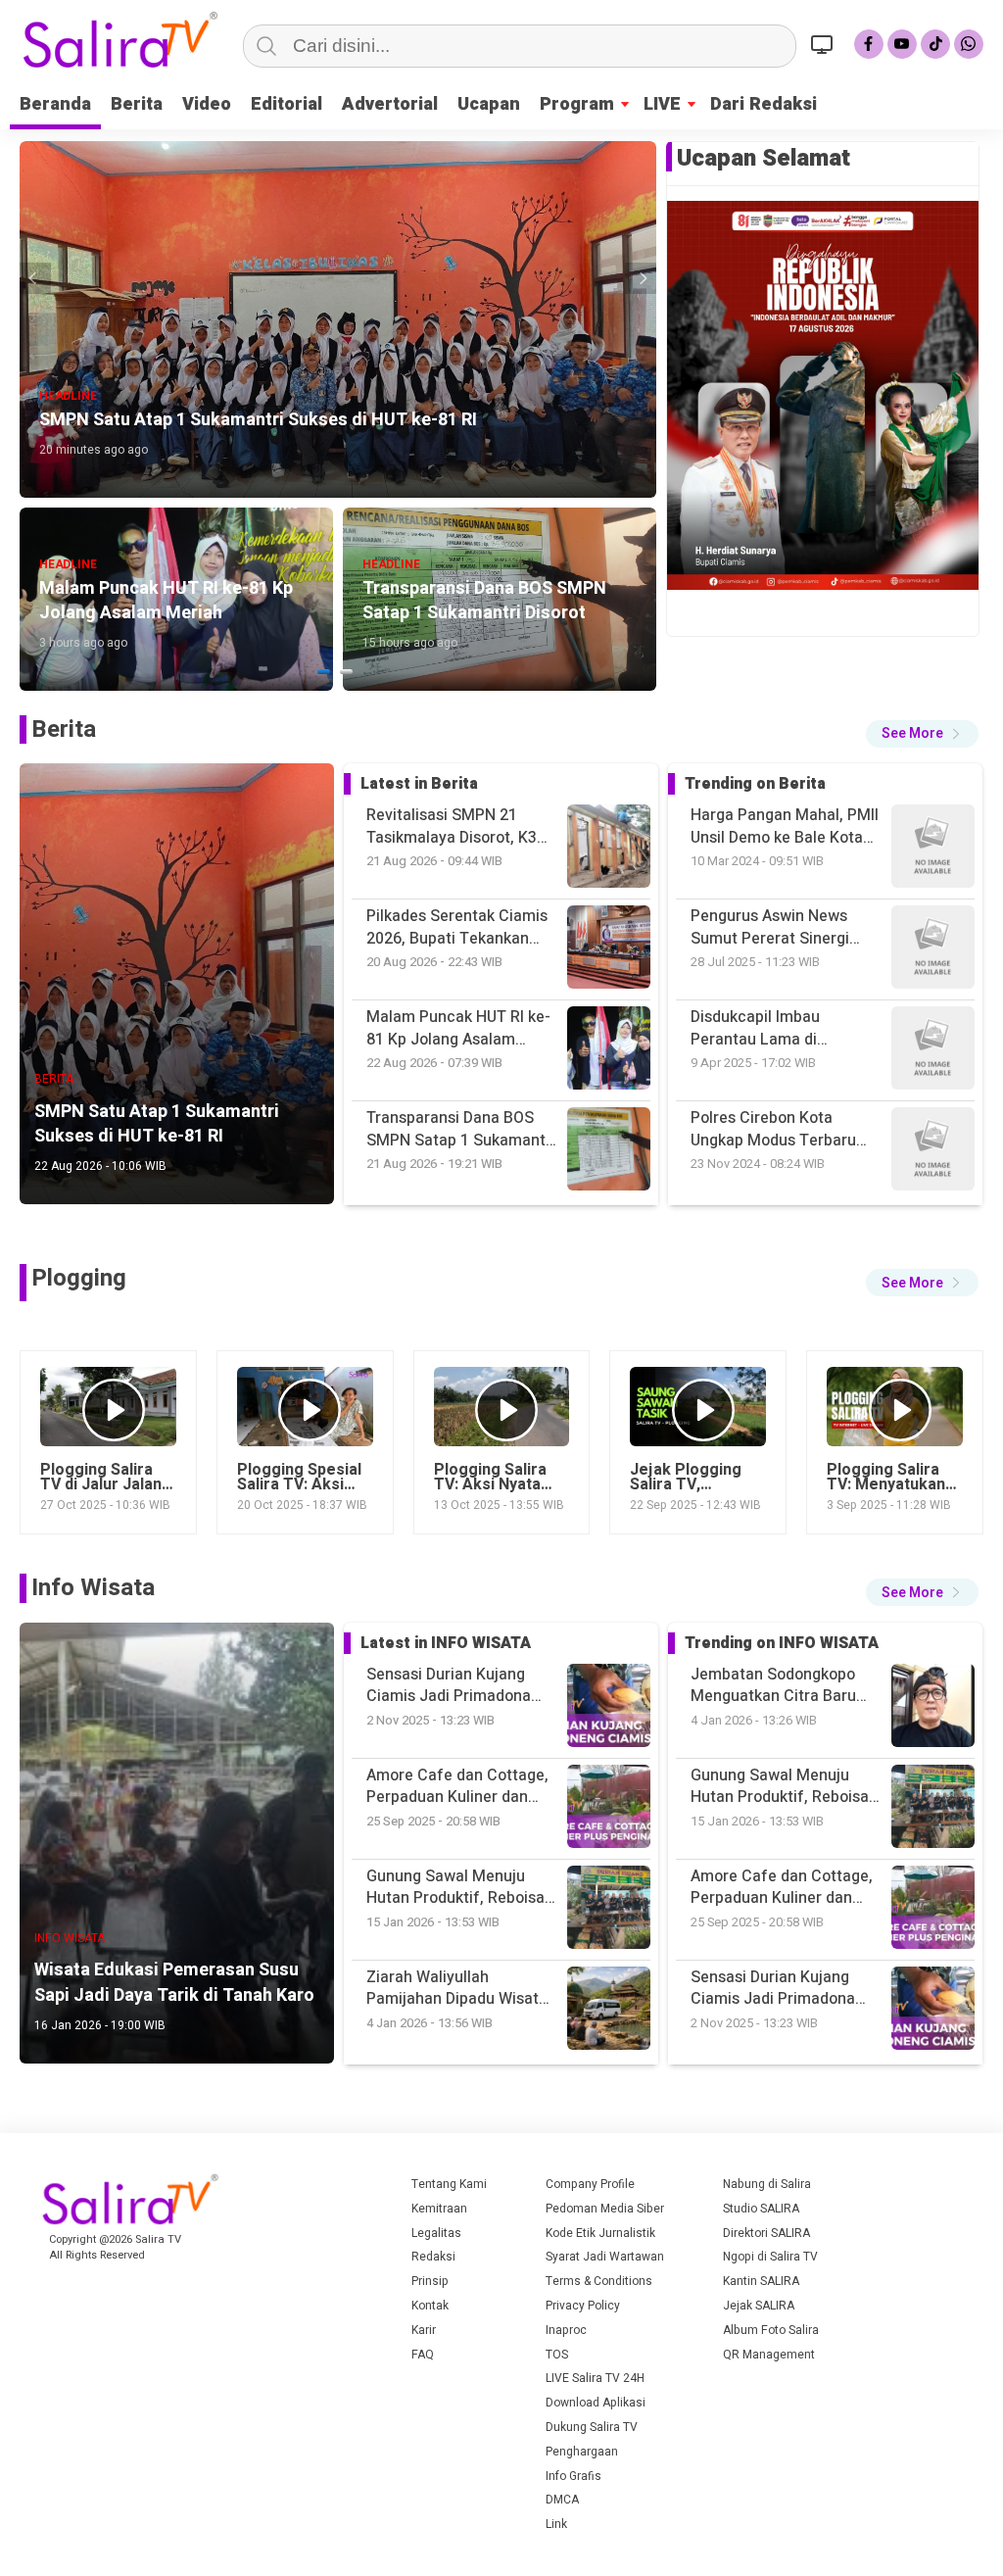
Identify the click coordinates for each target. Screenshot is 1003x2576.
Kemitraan (439, 2209)
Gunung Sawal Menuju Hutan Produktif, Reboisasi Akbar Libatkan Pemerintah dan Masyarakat (786, 1686)
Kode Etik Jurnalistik (600, 2233)
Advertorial (390, 104)
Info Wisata (93, 1588)
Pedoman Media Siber (605, 2209)
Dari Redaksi (764, 104)
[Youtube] (902, 44)
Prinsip (430, 2281)
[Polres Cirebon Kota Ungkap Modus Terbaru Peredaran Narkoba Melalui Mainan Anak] (933, 950)
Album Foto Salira (771, 2330)
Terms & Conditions (599, 2281)
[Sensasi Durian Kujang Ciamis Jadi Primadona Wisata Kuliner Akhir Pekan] (933, 1809)
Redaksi (433, 2257)
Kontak (430, 2306)
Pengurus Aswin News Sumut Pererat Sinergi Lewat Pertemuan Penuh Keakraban (779, 826)
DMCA (562, 2500)
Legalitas (436, 2233)
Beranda (55, 104)
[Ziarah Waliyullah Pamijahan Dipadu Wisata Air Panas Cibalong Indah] (933, 1910)
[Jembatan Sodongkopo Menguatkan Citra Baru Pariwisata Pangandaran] (933, 2011)
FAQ (423, 2355)
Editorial (287, 104)
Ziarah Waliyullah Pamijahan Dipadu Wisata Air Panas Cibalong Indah (781, 1989)
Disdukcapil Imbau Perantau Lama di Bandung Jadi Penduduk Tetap (776, 927)
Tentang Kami (449, 2184)
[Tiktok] (935, 44)
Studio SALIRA (761, 2209)
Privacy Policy (583, 2306)
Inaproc (566, 2330)
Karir (424, 2330)
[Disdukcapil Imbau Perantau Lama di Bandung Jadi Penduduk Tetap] (933, 849)
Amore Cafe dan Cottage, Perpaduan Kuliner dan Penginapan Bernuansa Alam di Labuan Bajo (782, 1787)
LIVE (662, 104)
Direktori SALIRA (766, 2233)
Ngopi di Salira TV (770, 2257)
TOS (557, 2355)
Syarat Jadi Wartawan (605, 2257)
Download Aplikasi (596, 2403)
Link (556, 2524)
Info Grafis (573, 2476)
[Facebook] (869, 44)
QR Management (769, 2355)
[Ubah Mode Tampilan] (825, 44)
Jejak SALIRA (759, 2306)
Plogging (79, 1278)
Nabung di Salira (767, 2184)
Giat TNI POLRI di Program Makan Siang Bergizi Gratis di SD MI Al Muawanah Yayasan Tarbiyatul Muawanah (784, 1129)
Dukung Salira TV (592, 2427)
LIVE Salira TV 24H (595, 2378)
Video (207, 104)
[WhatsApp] (969, 44)
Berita (137, 104)
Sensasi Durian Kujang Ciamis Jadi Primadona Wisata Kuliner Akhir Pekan (786, 1888)
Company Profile (590, 2184)
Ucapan (489, 104)
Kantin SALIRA (761, 2281)
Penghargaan (582, 2452)
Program (577, 104)
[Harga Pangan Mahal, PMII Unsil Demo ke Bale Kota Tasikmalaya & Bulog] (933, 1152)
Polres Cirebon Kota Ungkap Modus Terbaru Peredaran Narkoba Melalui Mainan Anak (773, 1028)
